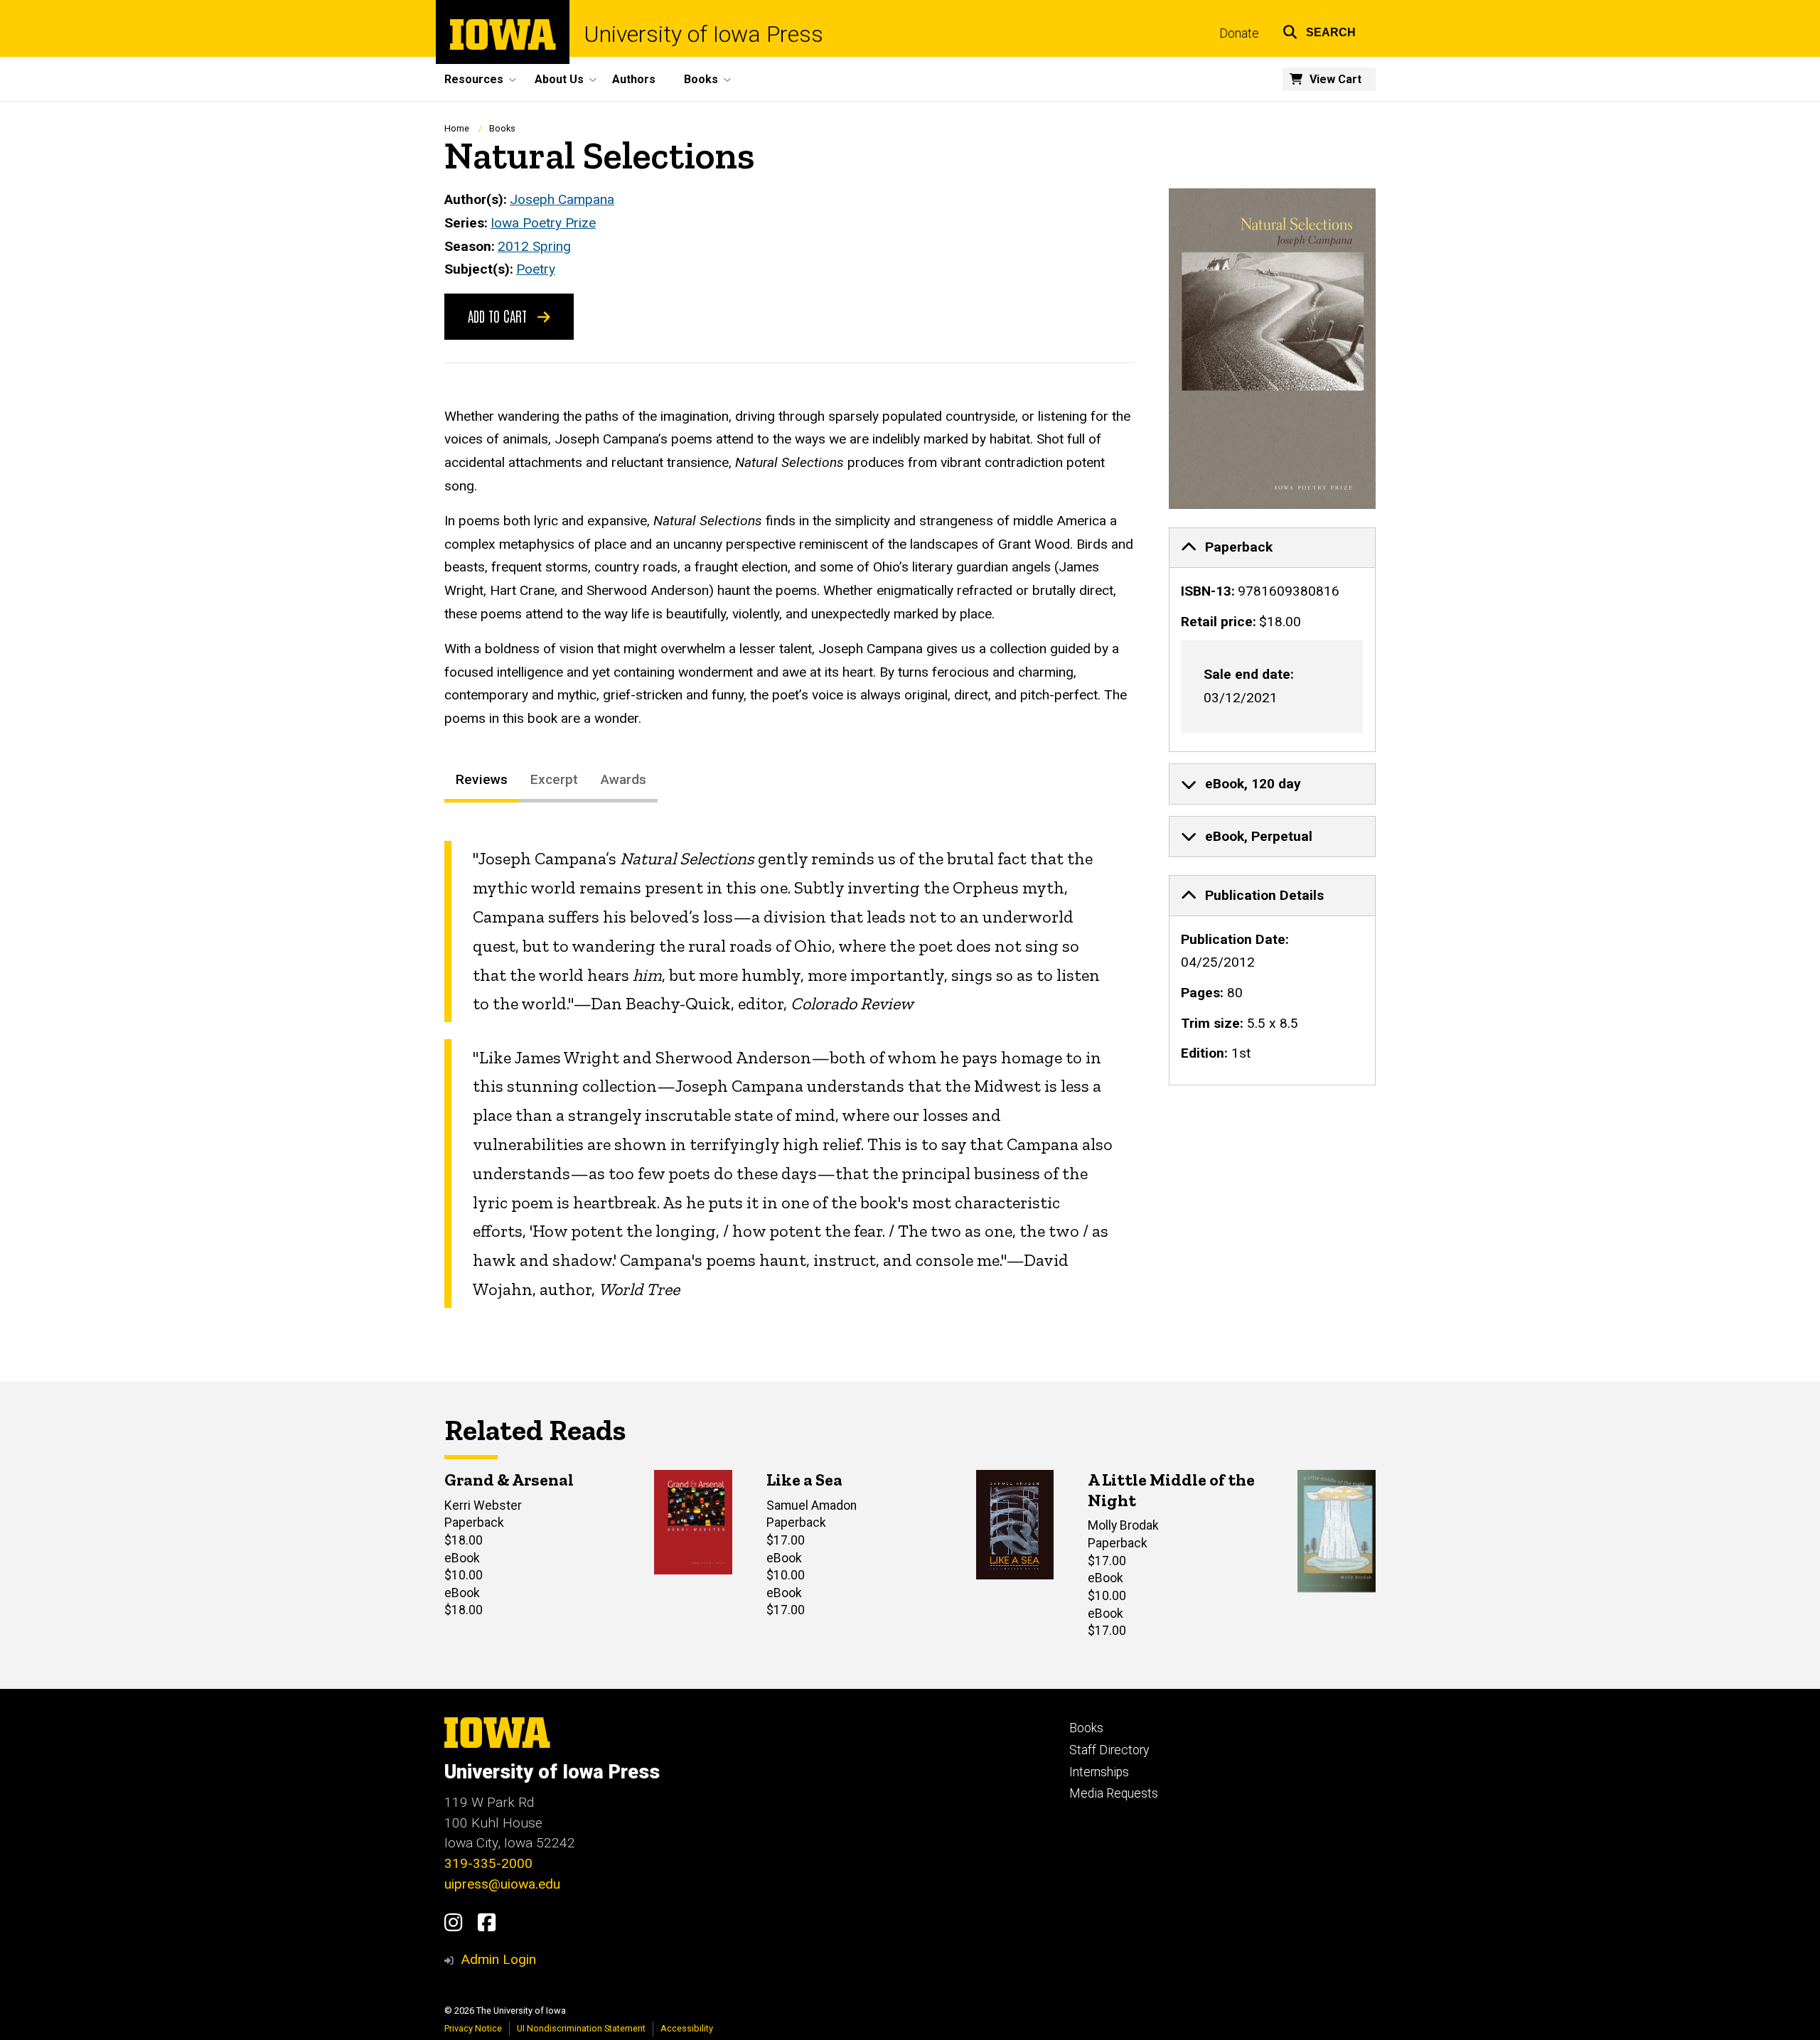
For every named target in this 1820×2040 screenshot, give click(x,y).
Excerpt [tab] (554, 779)
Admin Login (498, 1959)
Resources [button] (474, 79)
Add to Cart (499, 316)
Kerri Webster (483, 1505)
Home (457, 128)
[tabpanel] (789, 1074)
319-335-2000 (488, 1863)
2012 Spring (534, 246)
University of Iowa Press (703, 34)
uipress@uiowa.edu (502, 1884)
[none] (1273, 640)
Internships (1099, 1772)
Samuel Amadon (812, 1505)
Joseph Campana (562, 199)
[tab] (1273, 548)
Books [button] (701, 79)
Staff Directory (1109, 1750)
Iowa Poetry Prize (543, 223)
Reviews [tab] (482, 779)
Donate (1239, 33)
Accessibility (687, 2028)
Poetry (536, 269)
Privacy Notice (473, 2028)
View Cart (1335, 79)
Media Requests (1114, 1793)
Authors (634, 79)
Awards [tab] (623, 779)
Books (502, 128)
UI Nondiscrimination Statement (581, 2028)
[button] (1319, 30)
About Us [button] (559, 79)
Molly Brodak (1123, 1525)
